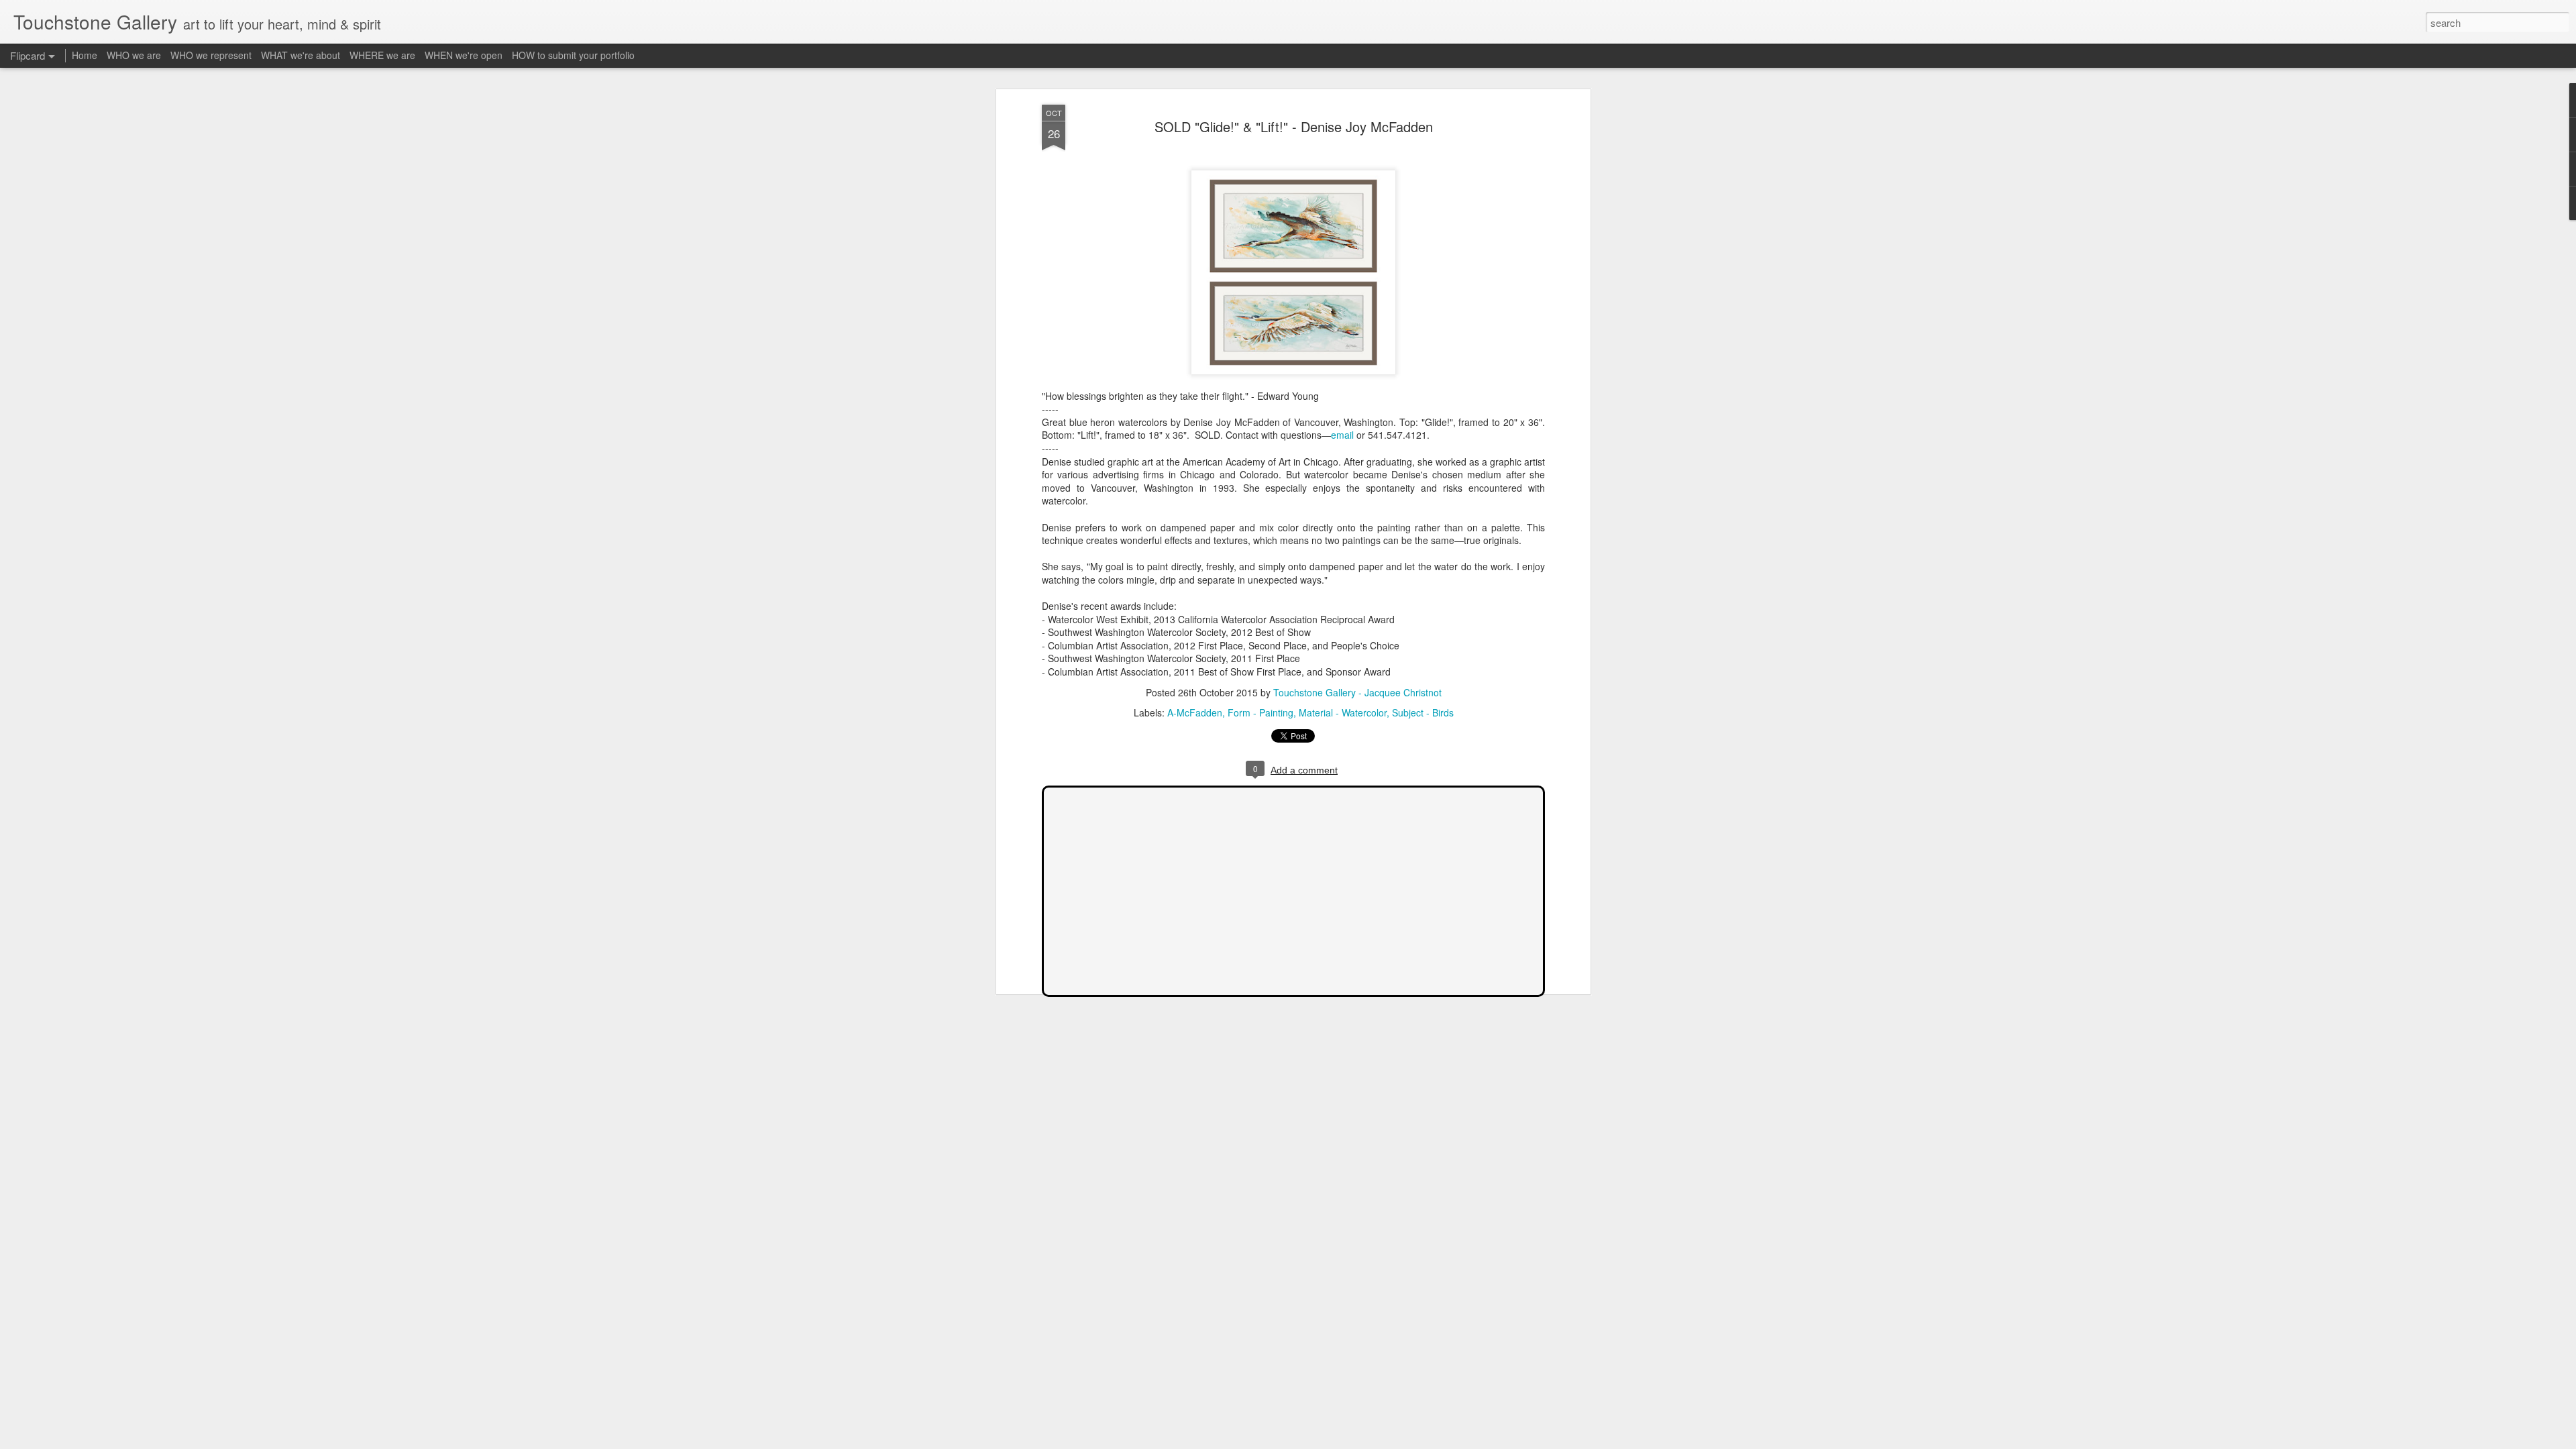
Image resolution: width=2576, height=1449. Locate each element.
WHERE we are (382, 55)
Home (85, 55)
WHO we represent (211, 55)
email (1342, 435)
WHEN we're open (464, 55)
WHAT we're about (301, 55)
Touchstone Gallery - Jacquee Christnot (1357, 692)
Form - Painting (1260, 712)
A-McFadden (1195, 712)
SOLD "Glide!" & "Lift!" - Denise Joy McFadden (1294, 126)
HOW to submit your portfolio (573, 55)
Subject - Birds (1423, 712)
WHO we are (134, 55)
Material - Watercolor (1343, 712)
